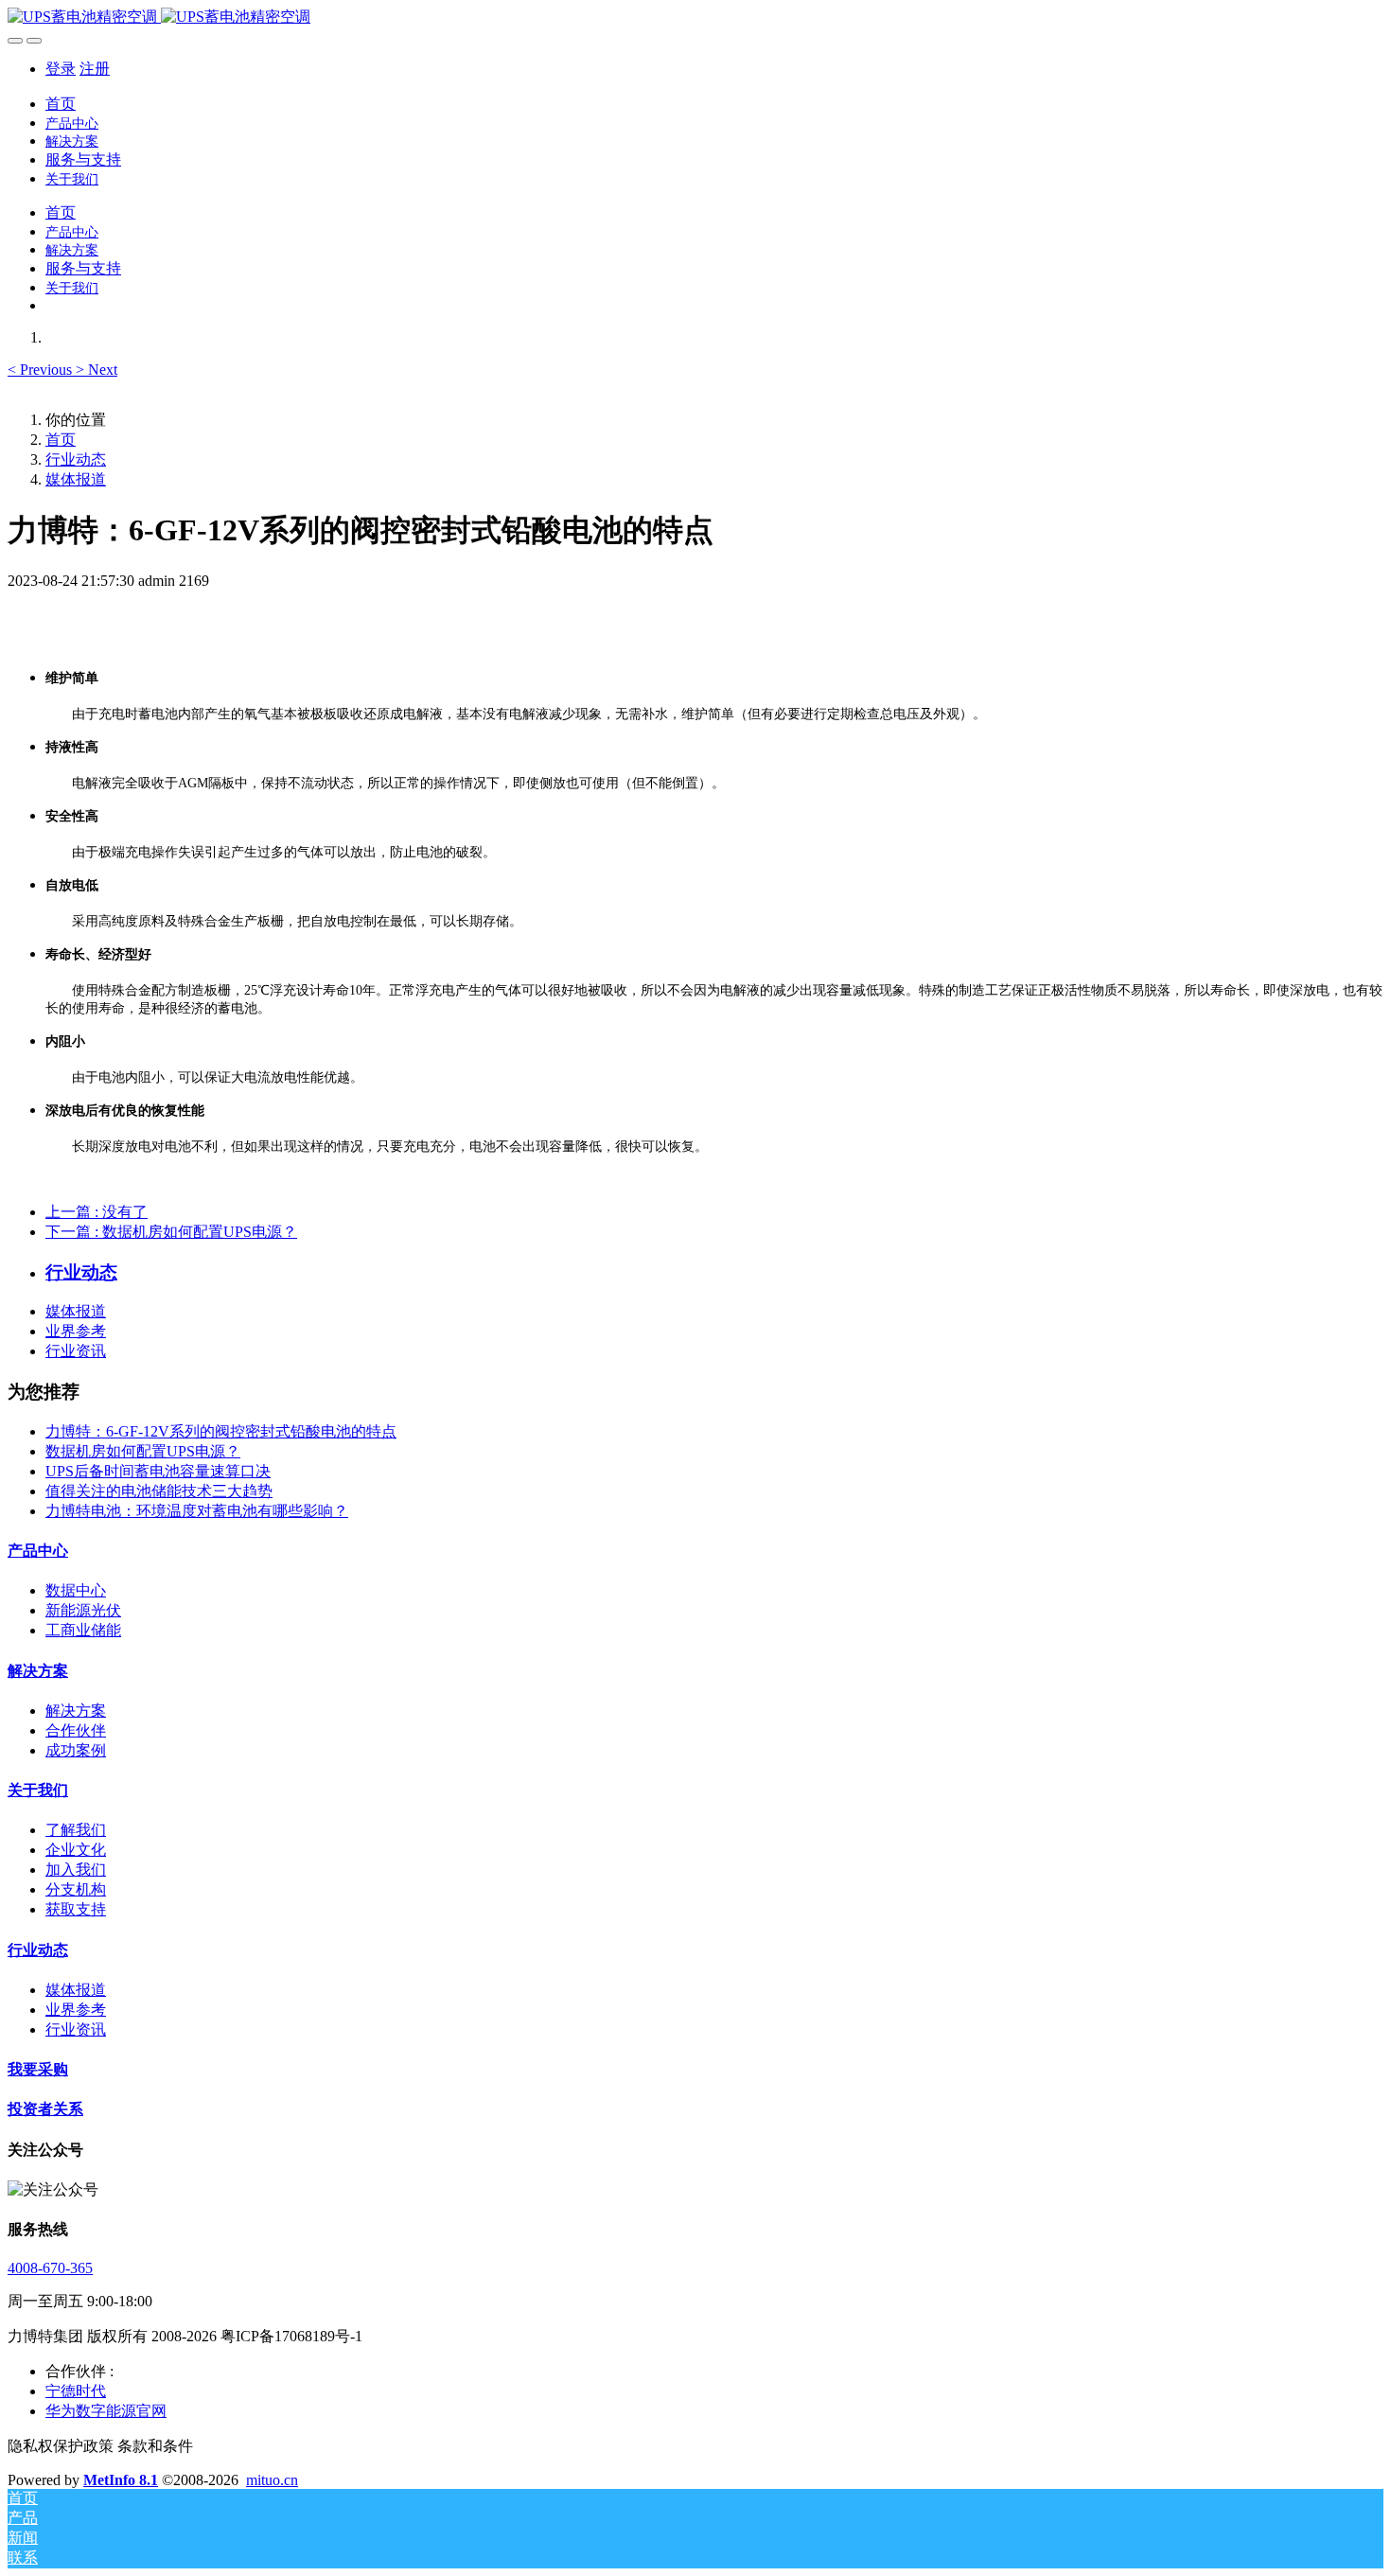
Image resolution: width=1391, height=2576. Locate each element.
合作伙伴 (76, 1730)
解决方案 (38, 1671)
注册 (95, 69)
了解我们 (76, 1830)
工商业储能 (83, 1630)
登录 (61, 69)
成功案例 (76, 1750)
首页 (61, 104)
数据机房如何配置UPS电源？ (143, 1451)
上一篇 (97, 1212)
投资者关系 (45, 2109)
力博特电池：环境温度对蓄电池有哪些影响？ (197, 1511)
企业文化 (76, 1850)
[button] (42, 370)
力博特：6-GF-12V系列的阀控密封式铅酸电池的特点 (221, 1431)
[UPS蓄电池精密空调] (695, 18)
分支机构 (76, 1889)
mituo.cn (272, 2480)
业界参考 (76, 1331)
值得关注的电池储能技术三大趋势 (159, 1491)
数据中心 (76, 1590)
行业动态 (76, 459)
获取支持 (76, 1909)
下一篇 (171, 1232)
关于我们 (38, 1790)
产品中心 (38, 1551)
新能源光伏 (83, 1610)
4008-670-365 (50, 2268)
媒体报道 (76, 479)
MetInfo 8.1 (121, 2480)
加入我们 (76, 1870)
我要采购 (38, 2069)
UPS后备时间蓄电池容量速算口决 (158, 1471)
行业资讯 (76, 1351)
